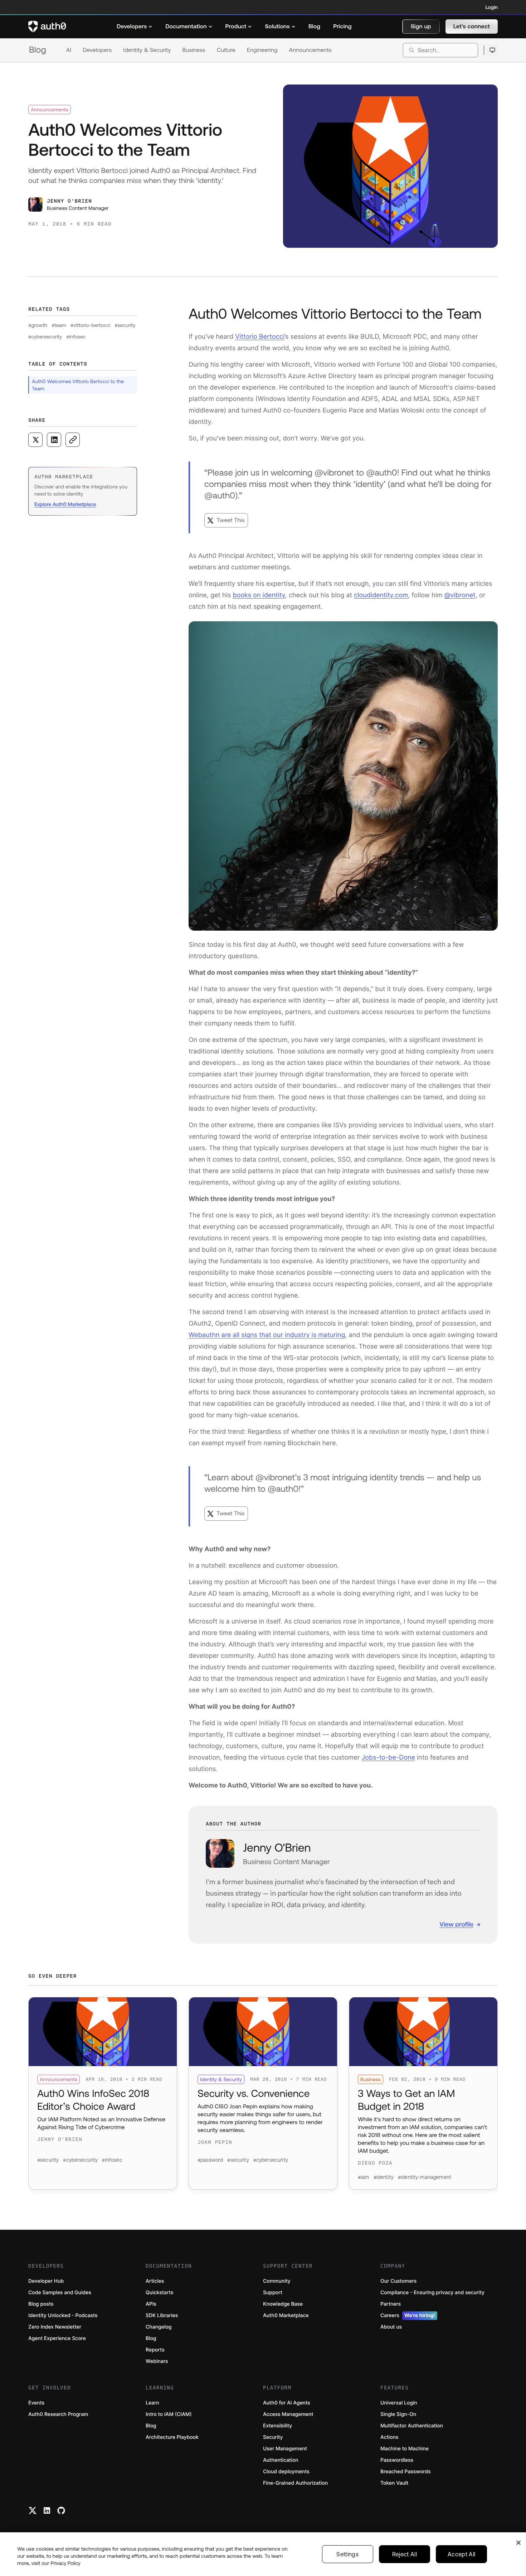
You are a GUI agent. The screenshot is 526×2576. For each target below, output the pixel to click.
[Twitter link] (33, 2510)
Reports (155, 2350)
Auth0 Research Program (58, 2414)
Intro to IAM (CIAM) (169, 2414)
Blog (38, 50)
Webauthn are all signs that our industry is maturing (267, 1335)
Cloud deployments (286, 2472)
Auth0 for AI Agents (287, 2403)
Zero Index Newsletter (55, 2327)
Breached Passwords (405, 2472)
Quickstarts (159, 2293)
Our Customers (398, 2281)
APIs (151, 2304)
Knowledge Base (283, 2304)
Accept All (461, 2554)
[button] (421, 26)
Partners (391, 2304)
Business (194, 50)
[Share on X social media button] (35, 440)
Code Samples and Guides (60, 2293)
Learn (152, 2403)
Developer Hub (46, 2281)
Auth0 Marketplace (286, 2315)
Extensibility (277, 2426)
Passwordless (397, 2460)
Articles (155, 2281)
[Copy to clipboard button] (73, 440)
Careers (408, 2315)
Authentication (281, 2460)
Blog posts (41, 2304)
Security (273, 2437)
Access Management (288, 2414)
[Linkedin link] (47, 2510)
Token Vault (394, 2483)
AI (69, 50)
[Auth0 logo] (47, 26)
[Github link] (61, 2510)
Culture (226, 50)
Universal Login (399, 2403)
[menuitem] (135, 26)
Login (492, 7)
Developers (97, 50)
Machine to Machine (405, 2449)
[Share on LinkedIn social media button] (54, 440)
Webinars (157, 2361)
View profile (456, 1924)
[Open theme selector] (492, 50)
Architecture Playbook (172, 2437)
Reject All (405, 2554)
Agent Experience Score (57, 2338)
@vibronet (460, 595)
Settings (347, 2554)
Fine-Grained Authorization (295, 2483)
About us (391, 2327)
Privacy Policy (65, 2563)
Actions (389, 2437)
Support (273, 2293)
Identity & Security (147, 50)
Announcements (311, 50)
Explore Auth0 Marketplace (65, 504)
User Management (285, 2449)
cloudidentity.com (381, 595)
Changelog (159, 2327)
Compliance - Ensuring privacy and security (432, 2293)
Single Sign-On (398, 2414)
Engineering (262, 50)
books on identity (259, 595)
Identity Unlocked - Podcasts (63, 2315)
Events (36, 2403)
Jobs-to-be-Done (388, 1758)
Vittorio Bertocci (260, 337)
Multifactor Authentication (412, 2426)
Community (277, 2281)
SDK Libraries (162, 2315)
